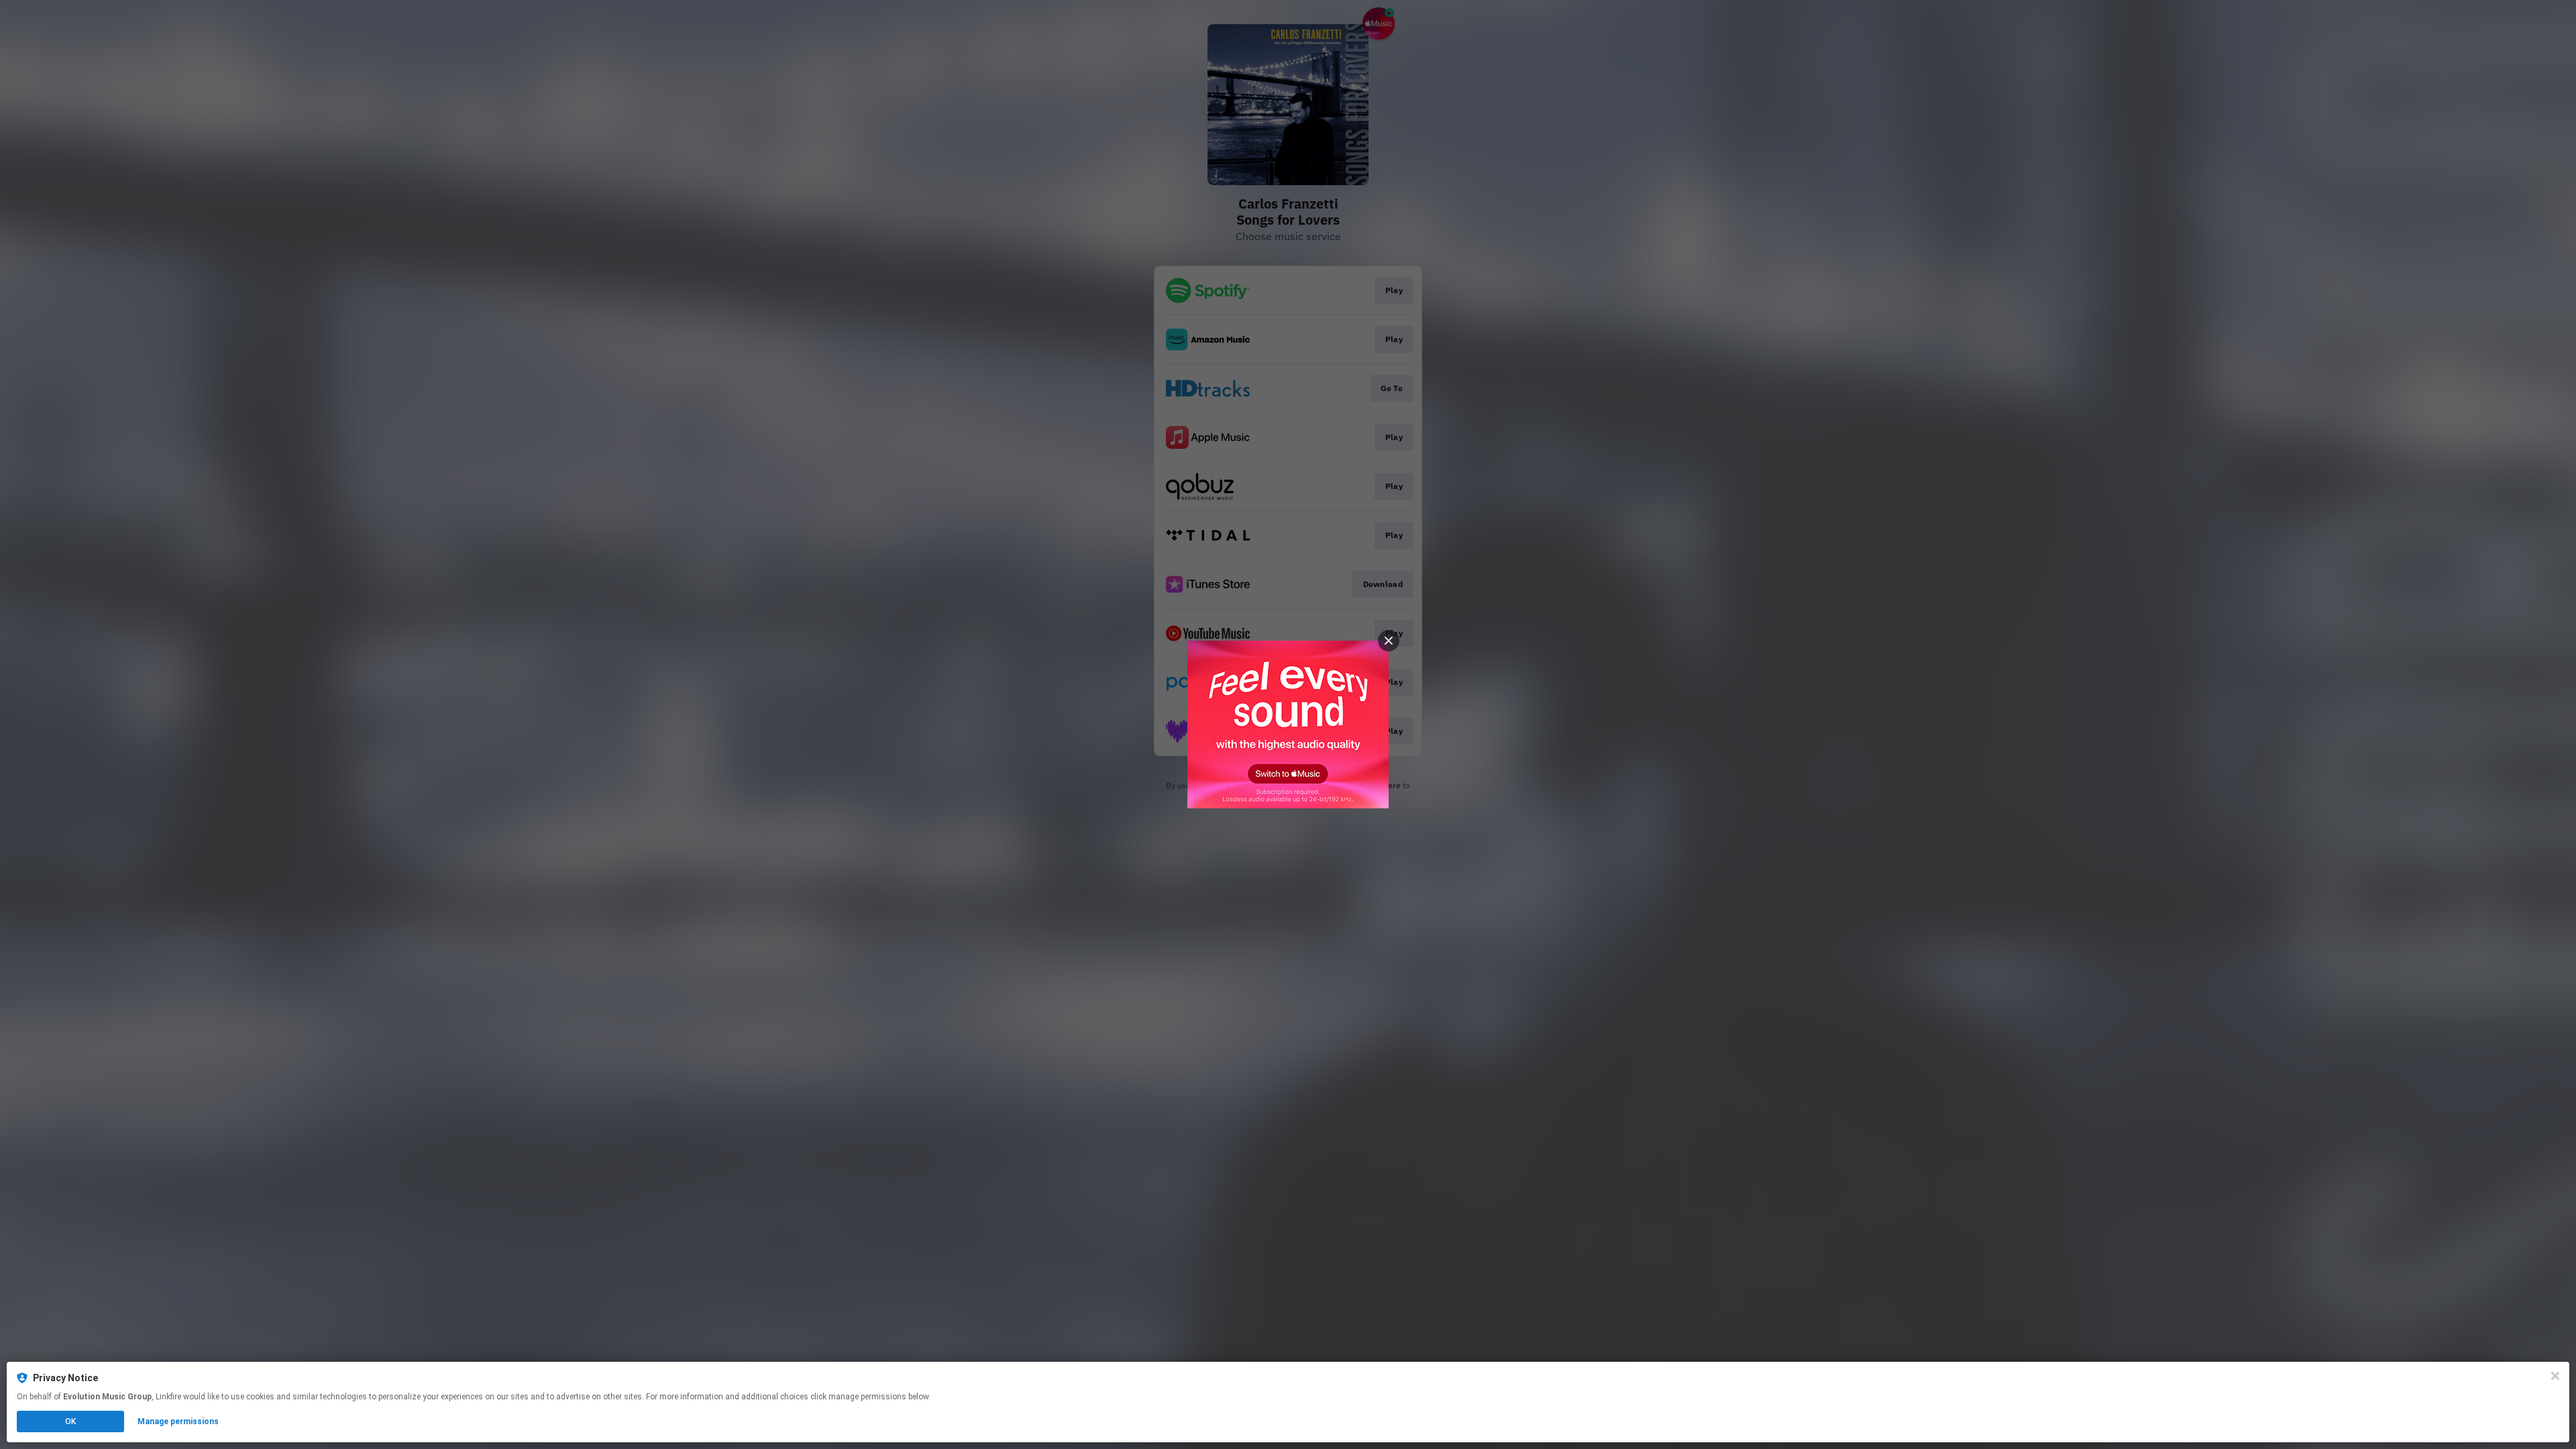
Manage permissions (178, 1421)
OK (70, 1421)
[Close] (2555, 1376)
